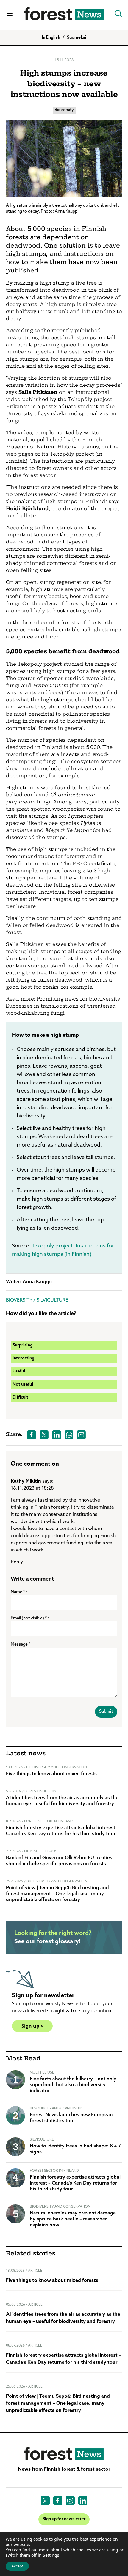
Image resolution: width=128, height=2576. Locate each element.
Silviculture (52, 1300)
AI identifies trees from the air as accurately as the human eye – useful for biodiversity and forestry (62, 1801)
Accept (17, 2566)
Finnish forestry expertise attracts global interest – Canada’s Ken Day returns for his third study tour (62, 1831)
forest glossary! (59, 1942)
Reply (17, 1562)
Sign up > (32, 2026)
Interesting (23, 1358)
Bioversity (64, 110)
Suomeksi (77, 38)
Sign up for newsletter (64, 2519)
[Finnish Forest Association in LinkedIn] (83, 2501)
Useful (19, 1371)
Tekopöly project (72, 454)
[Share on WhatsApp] (69, 1435)
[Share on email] (81, 1435)
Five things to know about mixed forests (51, 1774)
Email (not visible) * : (30, 1618)
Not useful (23, 1384)
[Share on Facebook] (32, 1435)
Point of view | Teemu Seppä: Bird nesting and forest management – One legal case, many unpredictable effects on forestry (57, 1894)
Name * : (19, 1592)
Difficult (20, 1398)
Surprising (22, 1345)
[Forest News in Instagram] (70, 2501)
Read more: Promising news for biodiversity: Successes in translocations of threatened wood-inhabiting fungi (64, 1006)
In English (51, 38)
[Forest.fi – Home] (64, 2454)
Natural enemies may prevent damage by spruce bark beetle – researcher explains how (73, 2219)
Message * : (22, 1644)
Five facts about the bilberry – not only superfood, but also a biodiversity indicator (73, 2085)
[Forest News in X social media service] (45, 2501)
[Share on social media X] (44, 1435)
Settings (51, 2555)
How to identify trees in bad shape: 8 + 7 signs (75, 2149)
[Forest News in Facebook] (58, 2501)
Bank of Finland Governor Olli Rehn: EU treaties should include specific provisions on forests (59, 1861)
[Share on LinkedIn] (57, 1435)
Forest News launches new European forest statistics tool (71, 2118)
